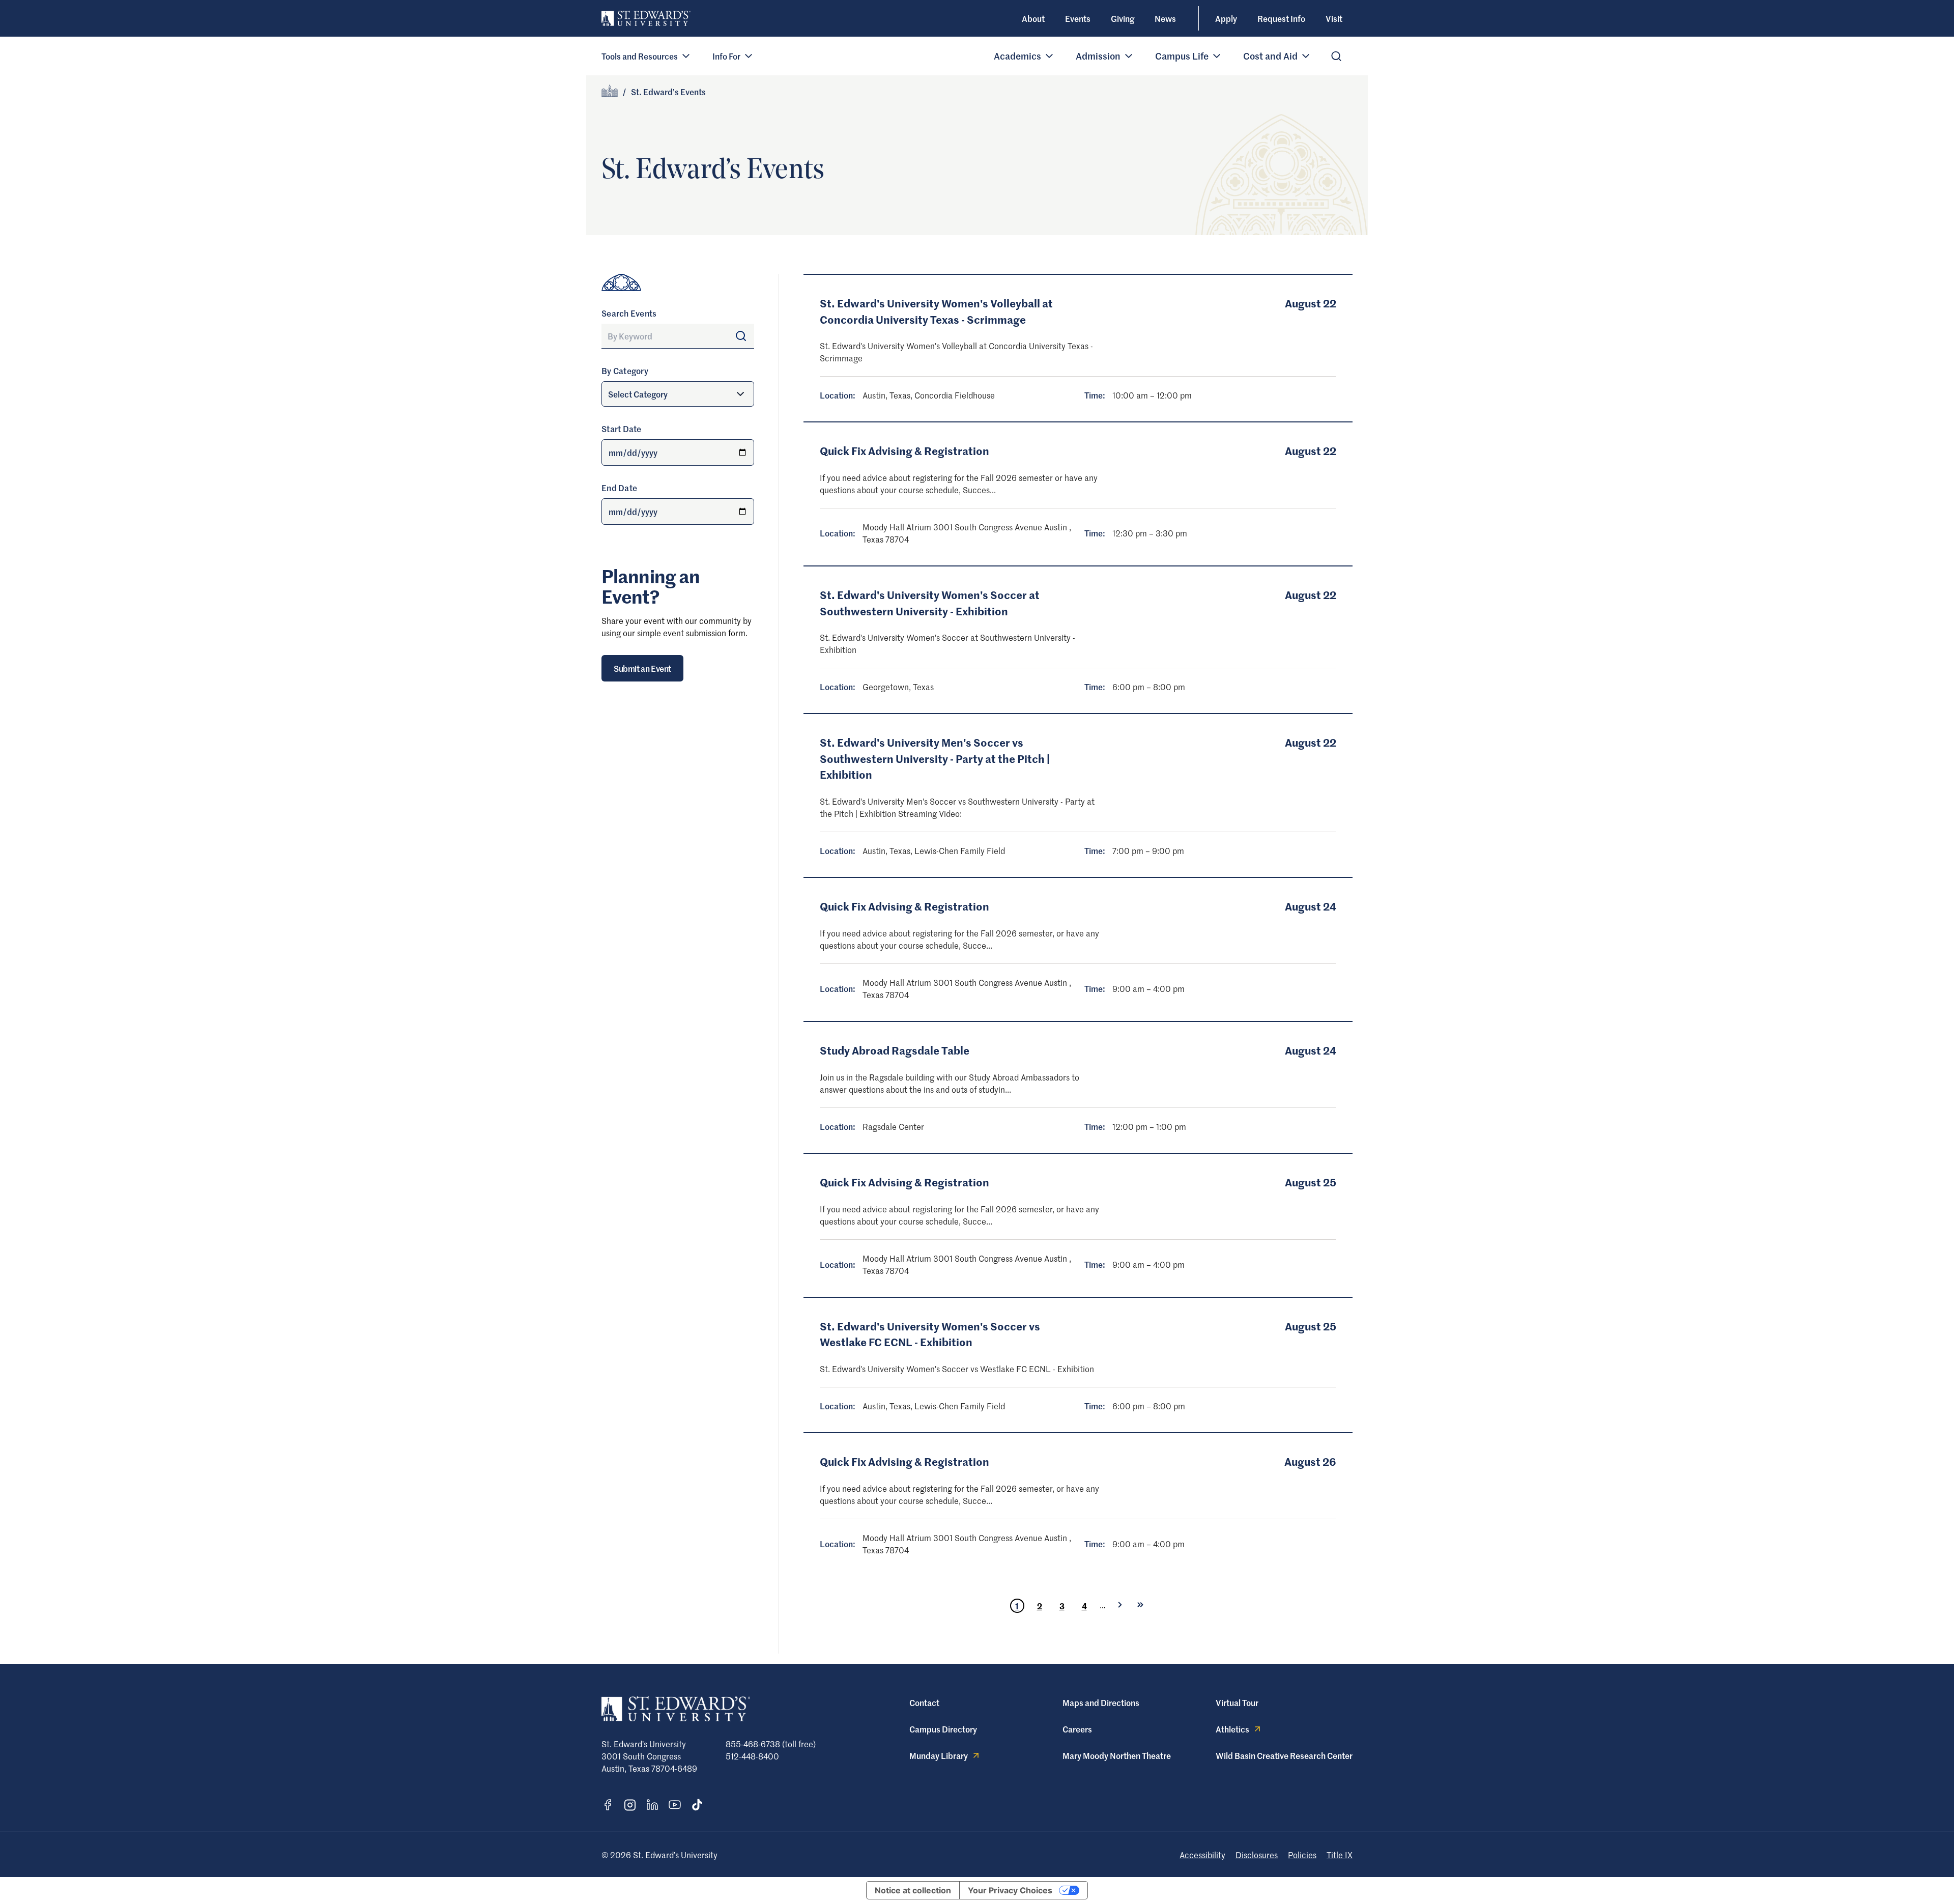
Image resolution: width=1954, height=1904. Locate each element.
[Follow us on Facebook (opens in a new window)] (608, 1805)
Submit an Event (642, 668)
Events (1078, 18)
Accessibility (1202, 1855)
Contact (924, 1702)
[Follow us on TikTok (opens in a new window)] (697, 1805)
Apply (1226, 18)
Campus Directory (943, 1729)
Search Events (629, 313)
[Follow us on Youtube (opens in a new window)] (675, 1805)
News (1165, 18)
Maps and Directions (1101, 1702)
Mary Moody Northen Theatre (1117, 1755)
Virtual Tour (1237, 1702)
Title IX (1340, 1855)
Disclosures (1257, 1855)
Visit (1334, 18)
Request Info (1281, 18)
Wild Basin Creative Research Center (1284, 1755)
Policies (1302, 1855)
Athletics (1232, 1729)
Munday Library (939, 1755)
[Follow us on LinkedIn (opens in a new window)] (652, 1805)
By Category (625, 371)
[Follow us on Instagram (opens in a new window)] (630, 1805)
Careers (1077, 1729)
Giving (1123, 18)
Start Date (622, 429)
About (1033, 18)
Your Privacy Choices (1010, 1890)
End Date (619, 488)
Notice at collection (913, 1890)
